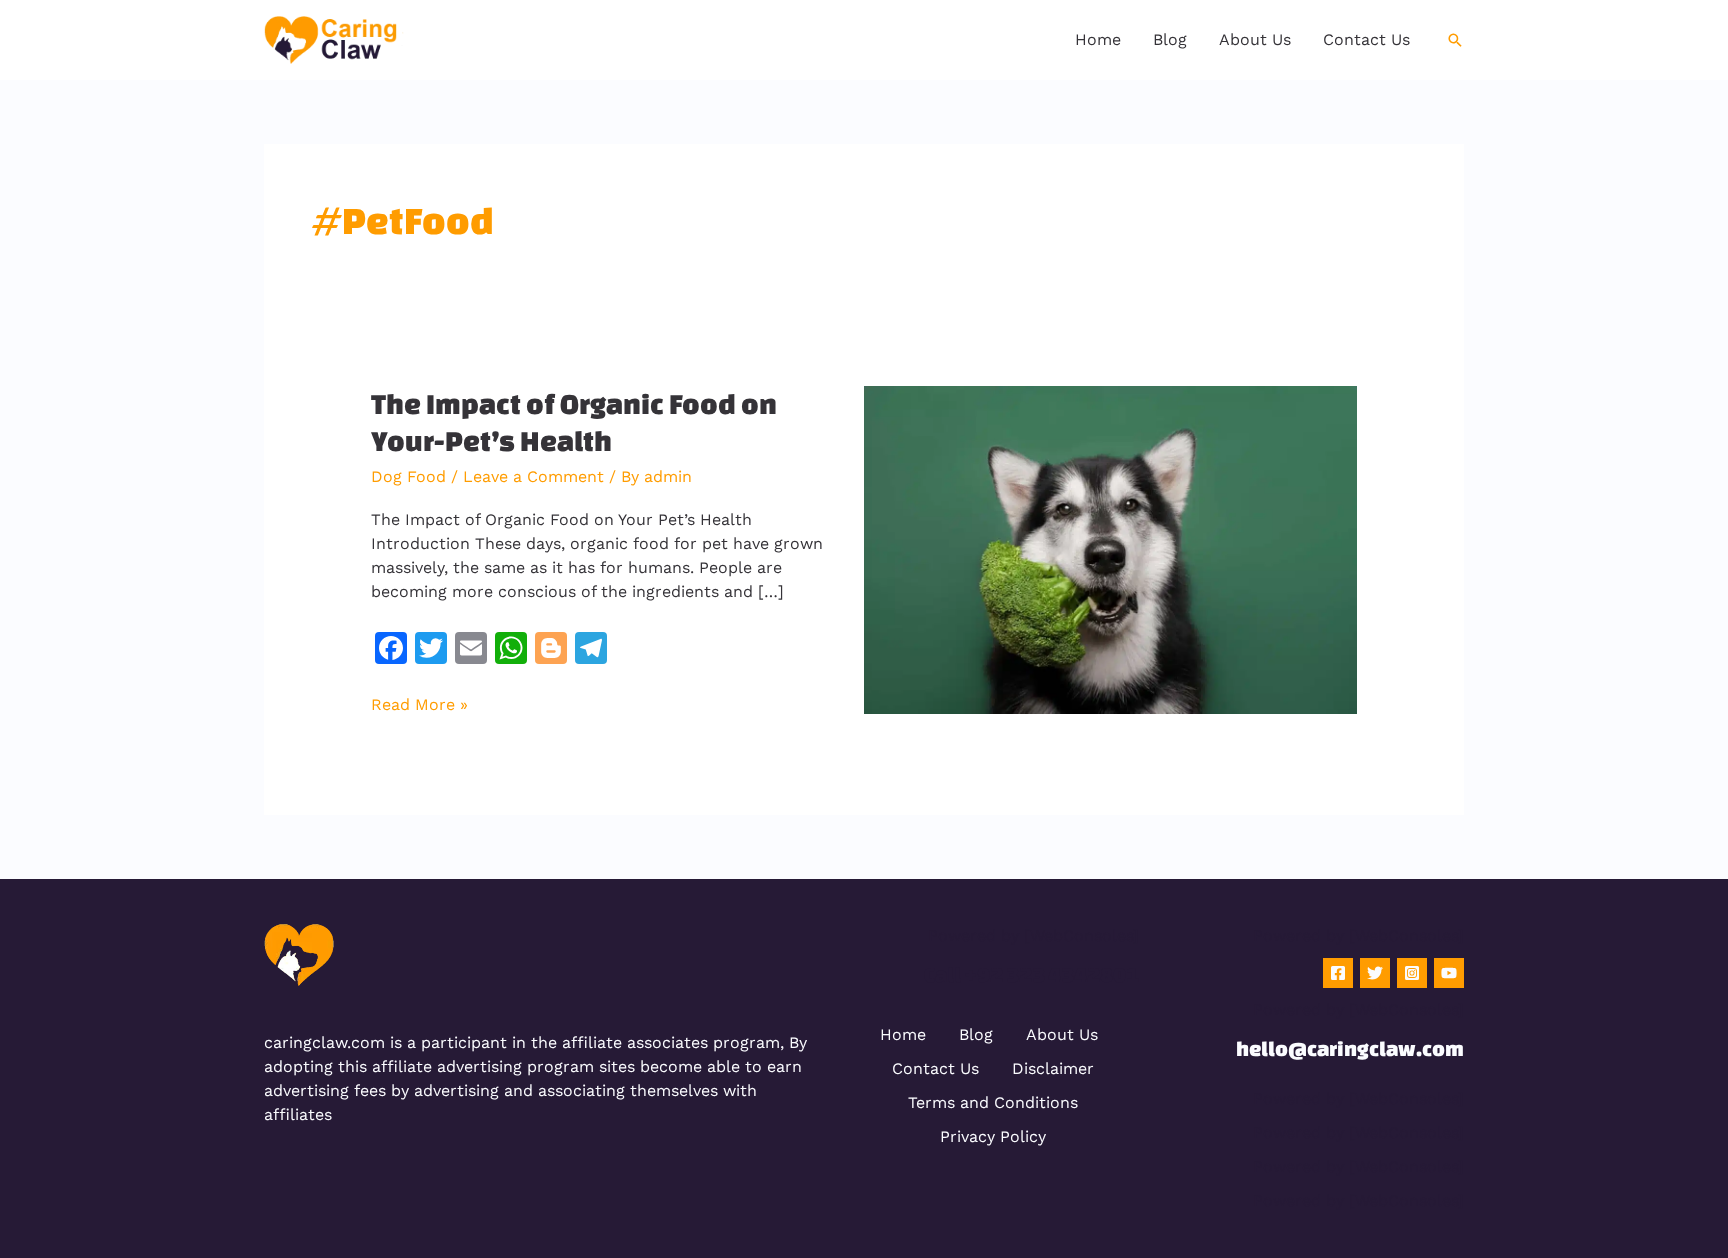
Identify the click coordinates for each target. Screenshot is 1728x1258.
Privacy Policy (993, 1136)
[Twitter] (1375, 973)
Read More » (419, 703)
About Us (1062, 1034)
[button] (1455, 40)
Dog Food (408, 476)
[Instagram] (1412, 973)
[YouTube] (1449, 973)
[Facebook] (1338, 973)
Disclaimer (1053, 1068)
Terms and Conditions (993, 1102)
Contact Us (935, 1068)
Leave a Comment (533, 476)
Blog (976, 1034)
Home (903, 1034)
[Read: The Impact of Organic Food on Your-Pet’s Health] (1110, 548)
